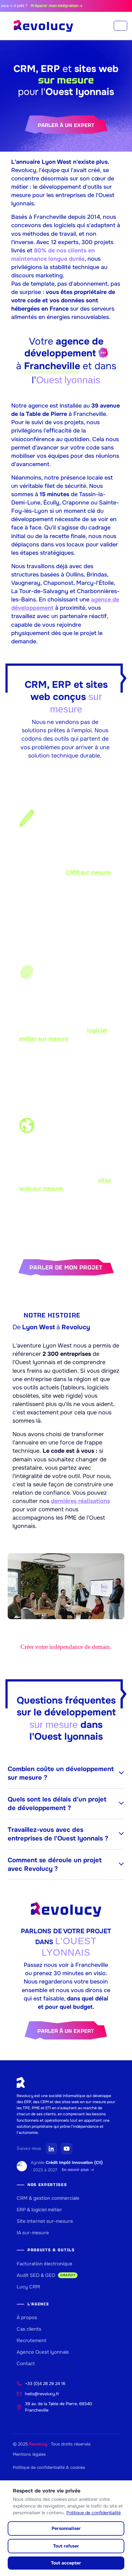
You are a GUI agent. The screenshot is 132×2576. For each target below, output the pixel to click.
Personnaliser (66, 2528)
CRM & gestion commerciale (48, 2198)
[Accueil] (43, 26)
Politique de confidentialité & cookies (49, 2467)
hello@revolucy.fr (42, 2394)
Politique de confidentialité (94, 2513)
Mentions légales (29, 2454)
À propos (27, 2318)
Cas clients (29, 2329)
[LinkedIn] (52, 2149)
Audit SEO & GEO (46, 2275)
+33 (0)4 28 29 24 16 (45, 2384)
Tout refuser (66, 2546)
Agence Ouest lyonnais (43, 2352)
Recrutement (32, 2341)
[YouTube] (67, 2149)
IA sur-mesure (33, 2233)
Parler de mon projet (66, 1267)
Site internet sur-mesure (45, 2221)
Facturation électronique (45, 2264)
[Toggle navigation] (120, 26)
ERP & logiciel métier (39, 2210)
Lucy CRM (28, 2287)
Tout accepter (66, 2563)
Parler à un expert (66, 125)
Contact (26, 2364)
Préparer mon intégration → (47, 6)
